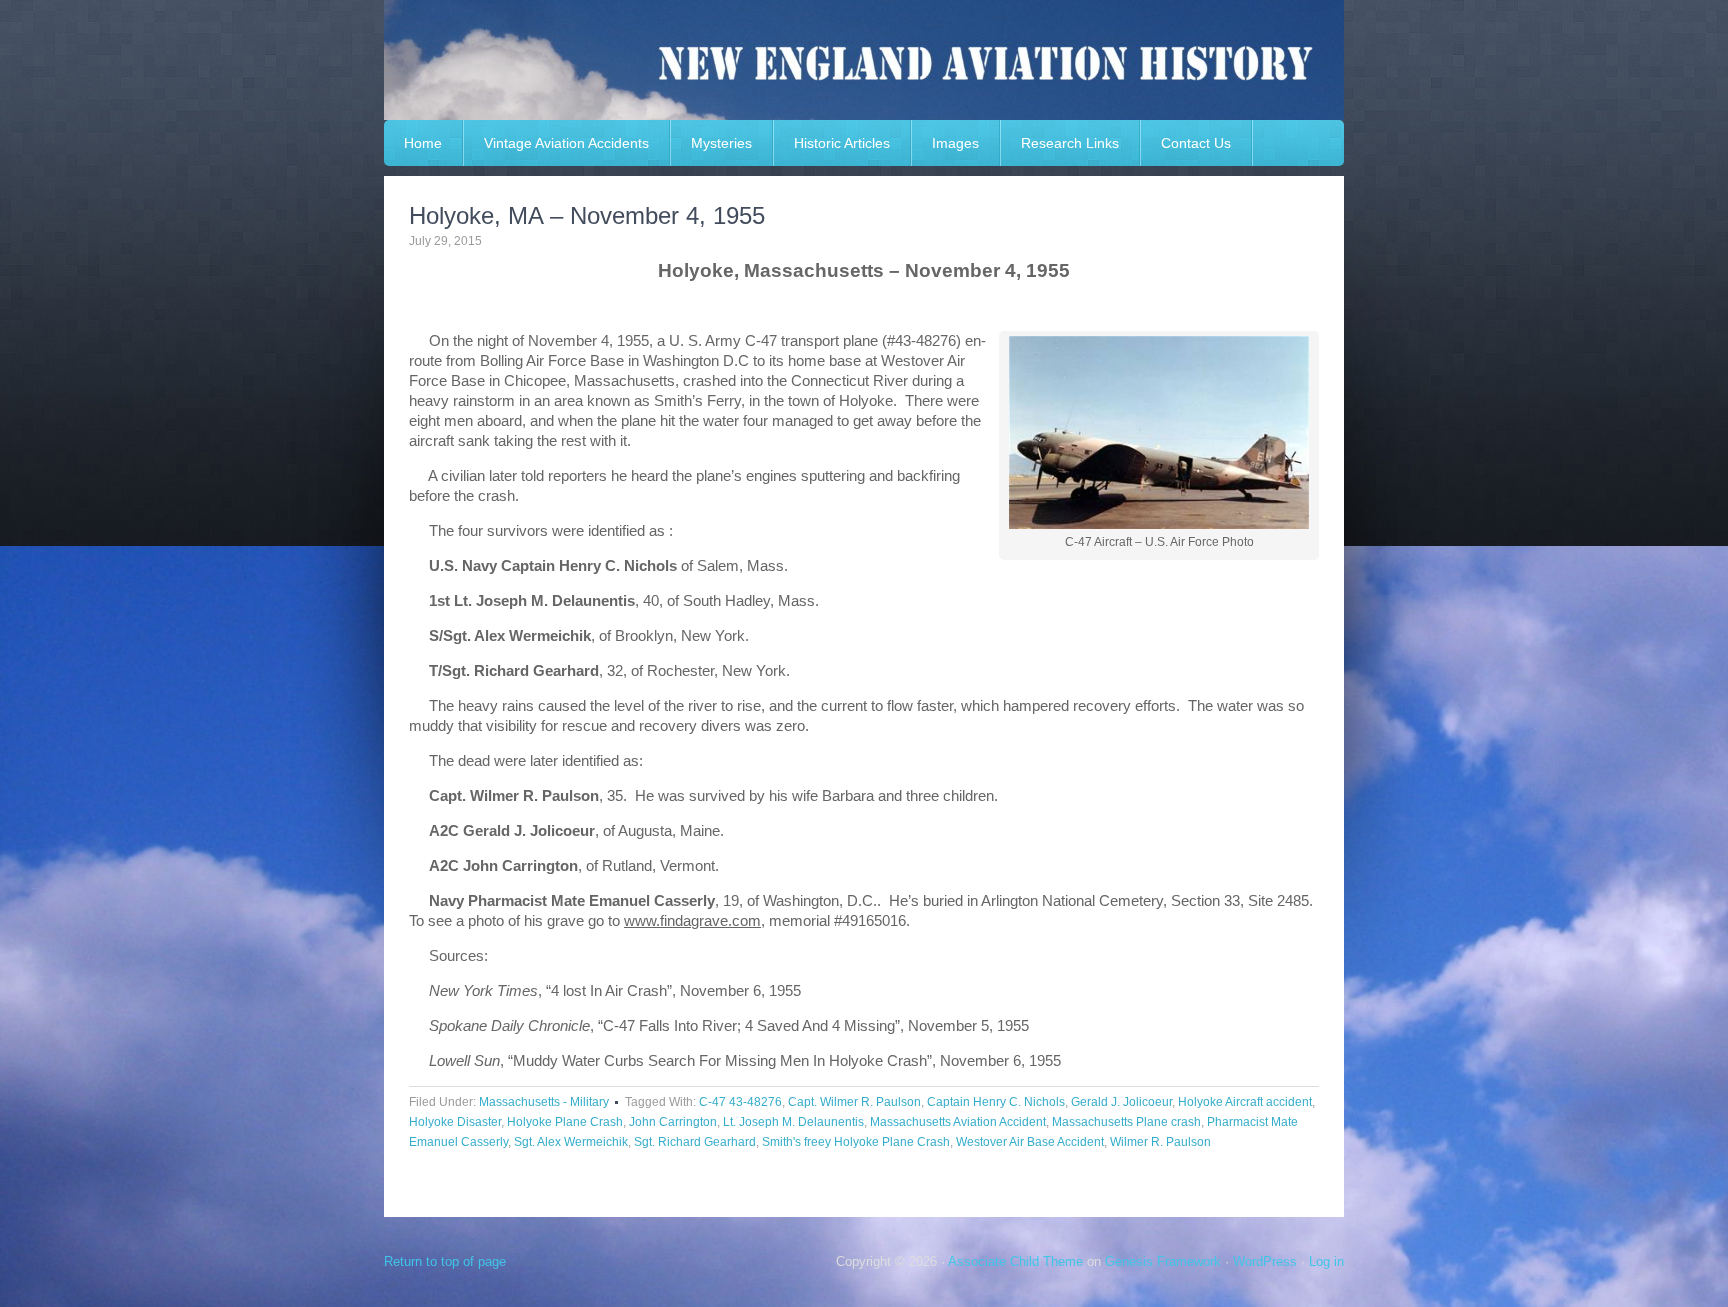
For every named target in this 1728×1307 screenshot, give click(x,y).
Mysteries (721, 143)
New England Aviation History (864, 60)
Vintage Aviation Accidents (566, 143)
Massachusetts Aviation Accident (958, 1122)
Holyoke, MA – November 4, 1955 (587, 215)
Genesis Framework (1163, 1261)
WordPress (1265, 1261)
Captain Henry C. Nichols (996, 1102)
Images (955, 143)
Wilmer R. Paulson (1160, 1142)
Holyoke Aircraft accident (1245, 1102)
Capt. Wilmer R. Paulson (854, 1102)
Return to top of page (445, 1261)
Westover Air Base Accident (1030, 1142)
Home (423, 143)
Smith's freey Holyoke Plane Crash (856, 1142)
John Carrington (673, 1122)
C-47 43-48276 (740, 1102)
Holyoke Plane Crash (565, 1122)
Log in (1326, 1261)
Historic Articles (842, 143)
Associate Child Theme (1015, 1261)
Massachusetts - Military (544, 1102)
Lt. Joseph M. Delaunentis (793, 1122)
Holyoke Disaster (455, 1122)
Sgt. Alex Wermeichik (571, 1142)
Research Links (1070, 143)
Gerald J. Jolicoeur (1121, 1102)
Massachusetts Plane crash (1126, 1122)
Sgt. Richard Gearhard (695, 1142)
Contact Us (1196, 143)
